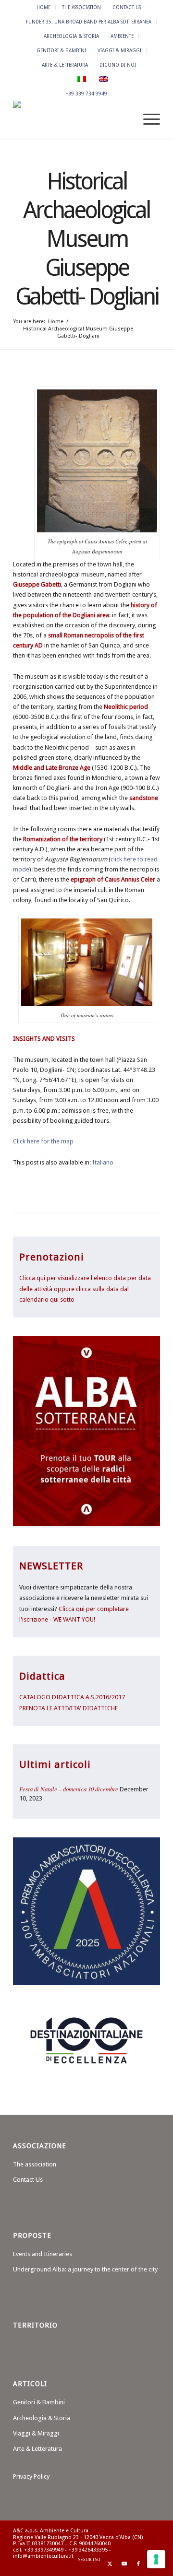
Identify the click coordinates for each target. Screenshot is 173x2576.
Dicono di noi (118, 65)
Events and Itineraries (43, 2254)
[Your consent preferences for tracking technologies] (156, 2559)
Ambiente (122, 36)
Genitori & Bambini (61, 50)
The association (81, 7)
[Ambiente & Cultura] (72, 119)
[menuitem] (44, 7)
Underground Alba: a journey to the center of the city (85, 2269)
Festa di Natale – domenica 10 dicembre (69, 1789)
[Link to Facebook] (138, 2564)
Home (43, 7)
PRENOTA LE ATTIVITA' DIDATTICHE (68, 1708)
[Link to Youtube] (124, 2564)
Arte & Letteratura (65, 65)
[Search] (124, 119)
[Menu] (147, 119)
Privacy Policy (31, 2476)
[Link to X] (110, 2564)
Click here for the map (43, 1141)
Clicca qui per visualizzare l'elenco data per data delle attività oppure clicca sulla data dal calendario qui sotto (85, 1289)
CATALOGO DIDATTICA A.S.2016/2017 (72, 1697)
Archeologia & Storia (71, 36)
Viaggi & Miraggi (119, 50)
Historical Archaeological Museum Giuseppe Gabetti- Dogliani (87, 239)
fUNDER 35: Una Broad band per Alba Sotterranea (89, 22)
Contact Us (127, 7)
